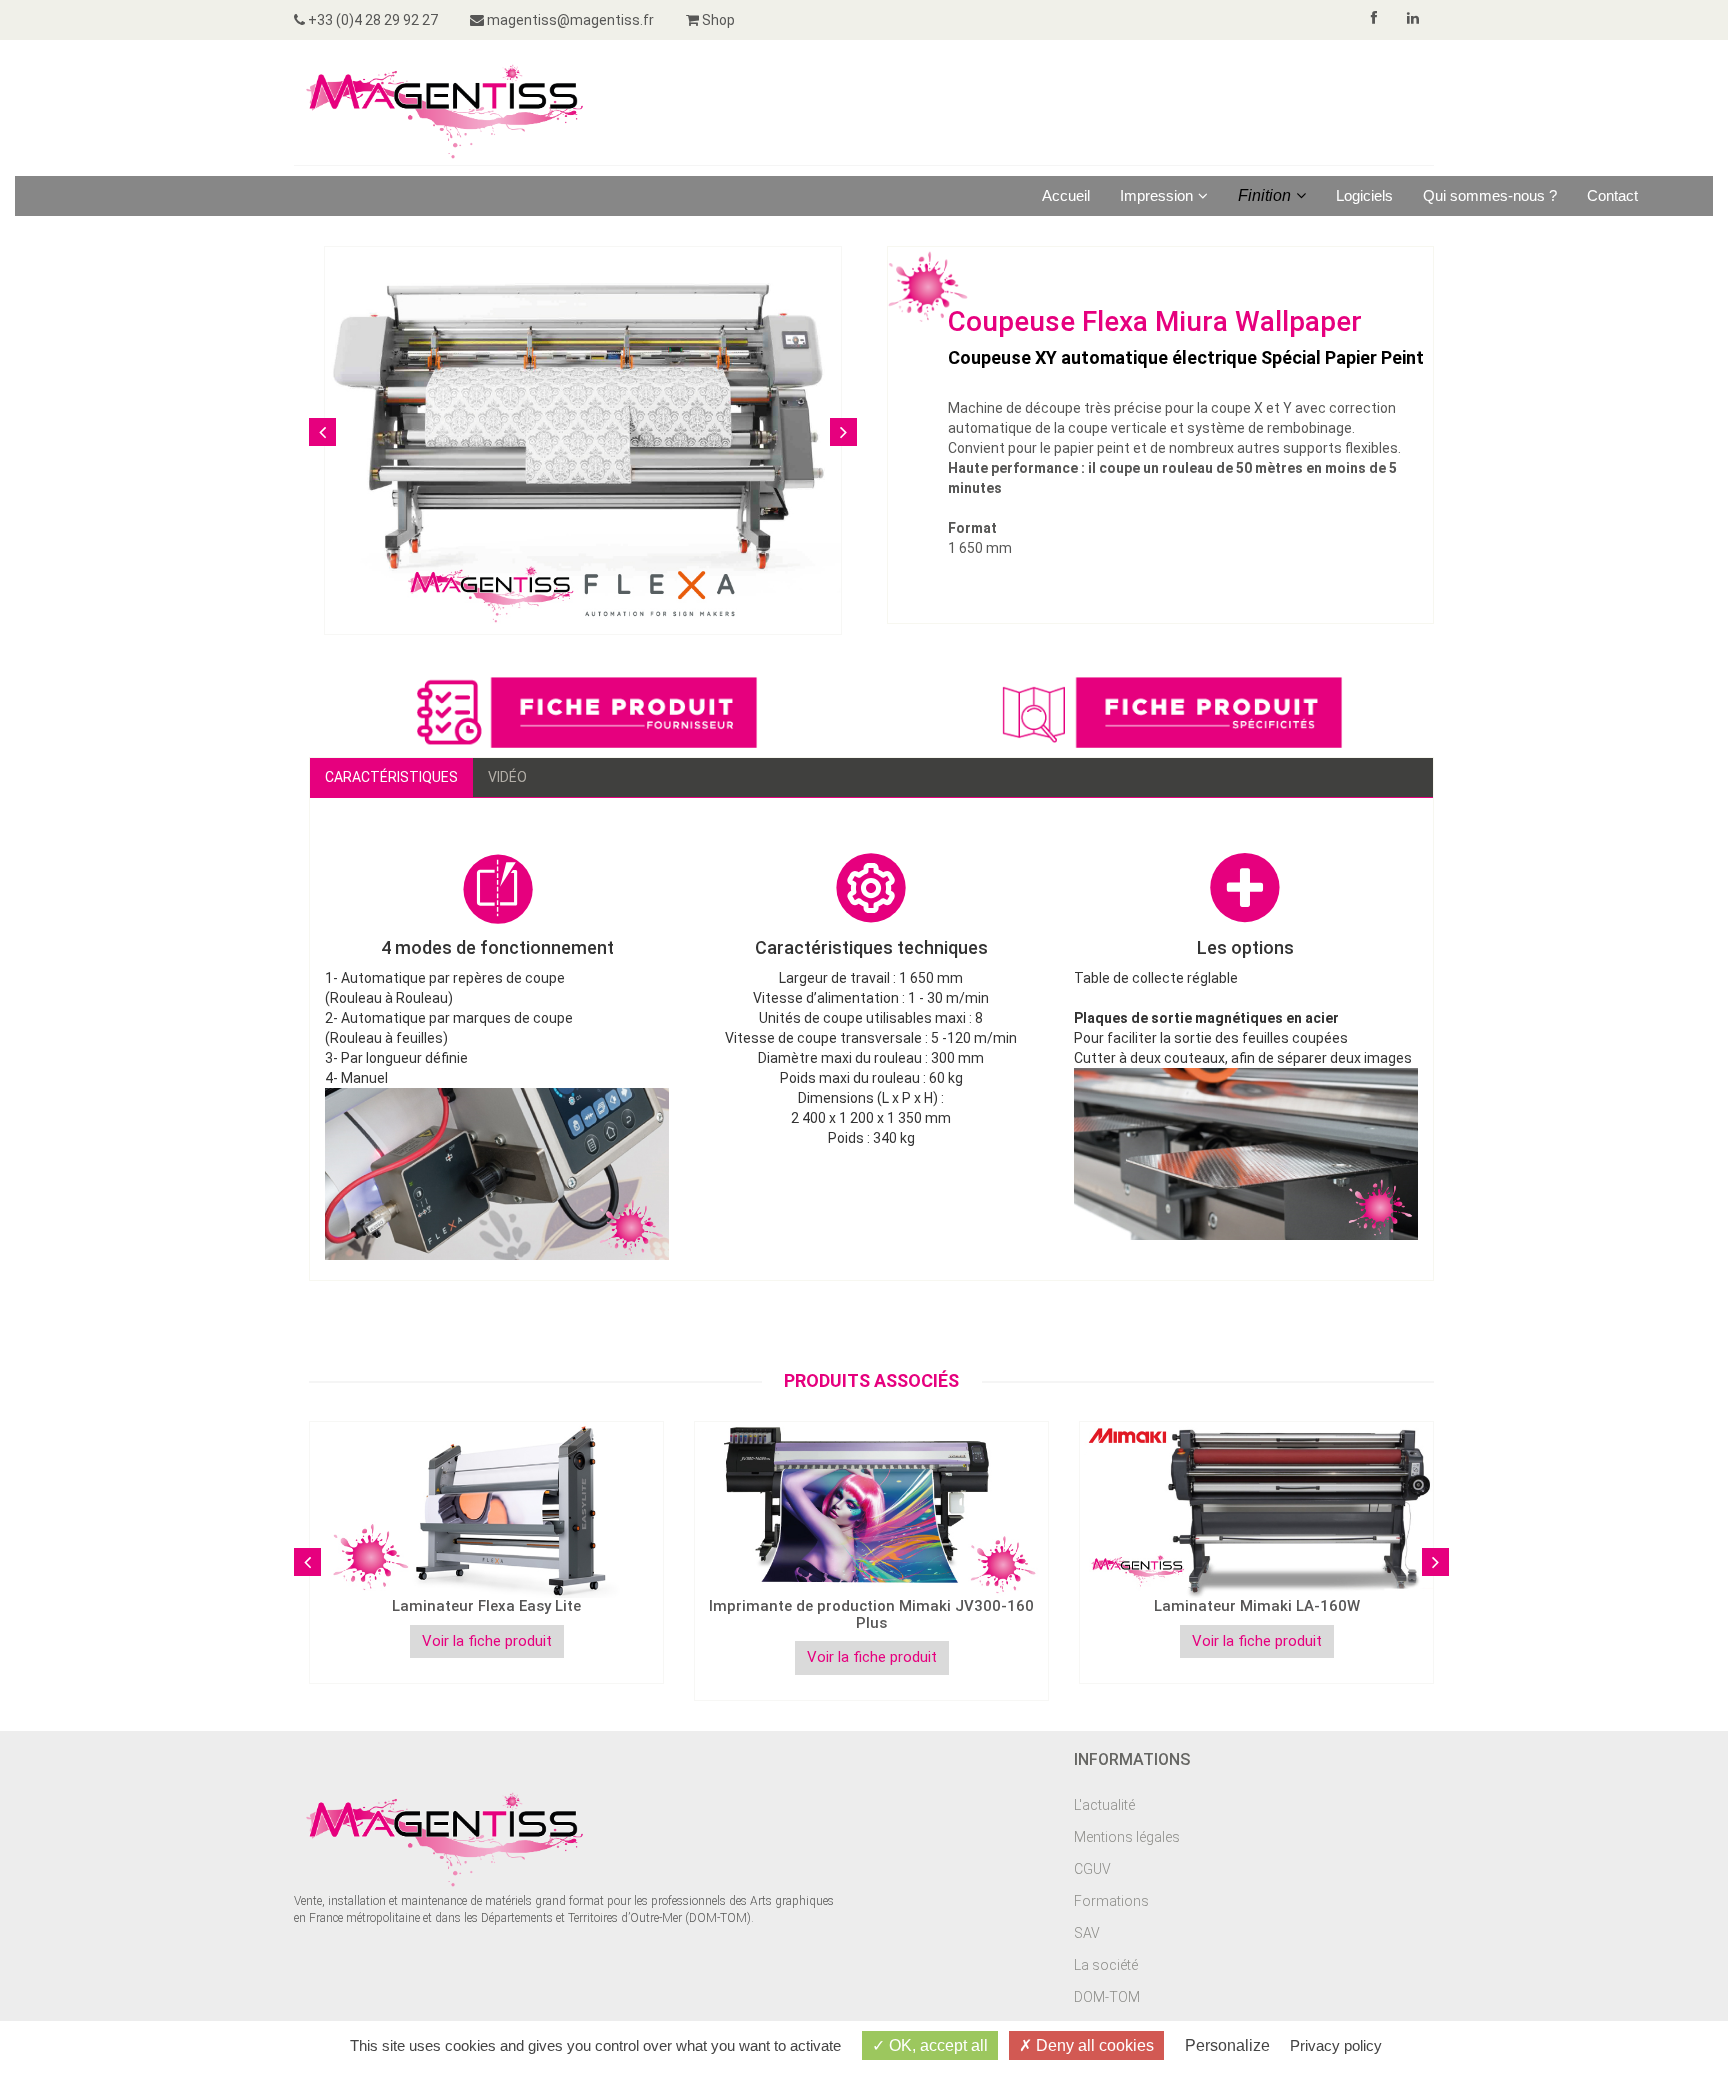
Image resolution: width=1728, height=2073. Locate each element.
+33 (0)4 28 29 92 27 (371, 20)
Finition (1264, 195)
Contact (1612, 195)
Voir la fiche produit (487, 1641)
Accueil (1066, 195)
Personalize (1227, 2045)
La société (1106, 1965)
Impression (1156, 195)
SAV (1087, 1933)
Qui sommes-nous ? (1490, 195)
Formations (1111, 1901)
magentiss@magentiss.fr (569, 20)
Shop (717, 20)
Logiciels (1364, 195)
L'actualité (1104, 1805)
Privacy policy (1336, 2045)
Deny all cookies (1093, 2045)
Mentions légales (1127, 1837)
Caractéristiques (391, 777)
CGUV (1092, 1869)
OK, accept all (936, 2045)
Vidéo (507, 777)
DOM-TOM (1107, 1997)
